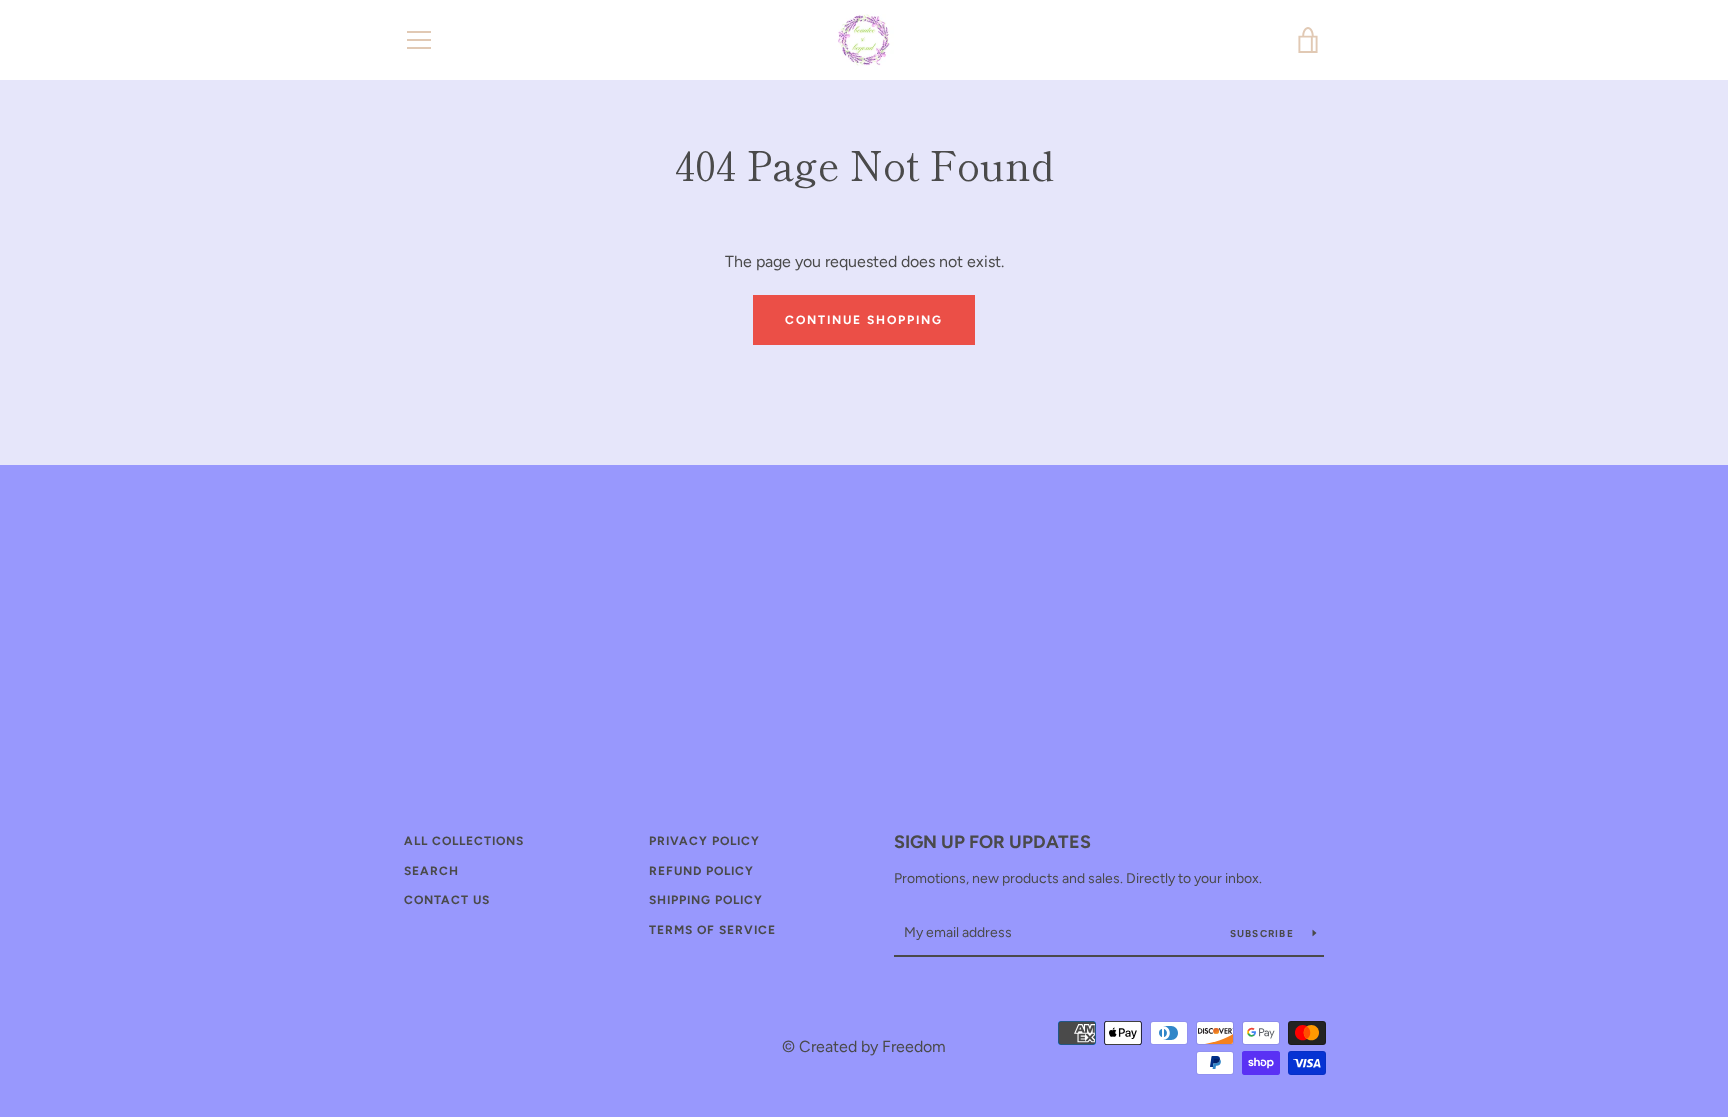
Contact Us (447, 900)
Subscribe (1264, 933)
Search (431, 871)
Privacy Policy (704, 841)
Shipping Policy (706, 900)
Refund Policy (701, 871)
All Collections (464, 841)
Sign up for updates (992, 842)
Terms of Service (712, 930)
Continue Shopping (864, 320)
